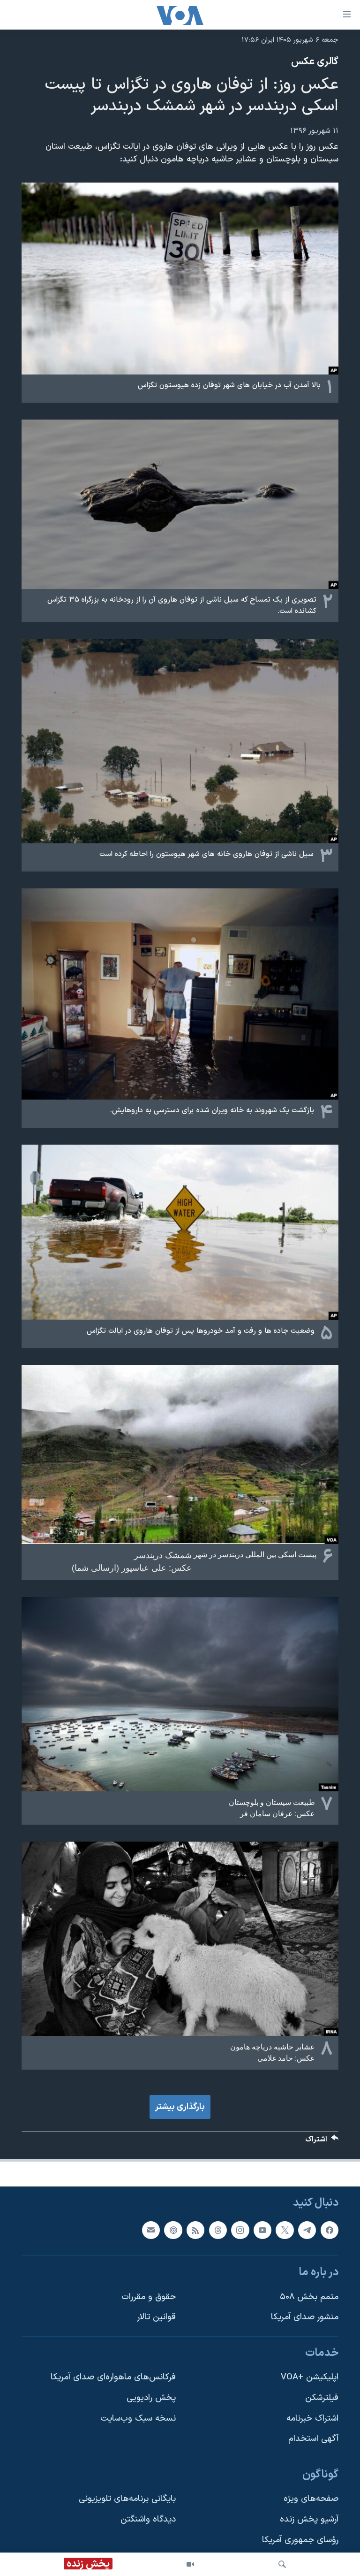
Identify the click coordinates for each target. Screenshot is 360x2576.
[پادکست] (173, 2230)
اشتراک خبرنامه (312, 2419)
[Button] (322, 2142)
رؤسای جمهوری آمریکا (300, 2540)
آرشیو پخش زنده (309, 2519)
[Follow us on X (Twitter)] (285, 2230)
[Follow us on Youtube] (262, 2230)
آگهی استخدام (313, 2439)
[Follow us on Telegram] (307, 2230)
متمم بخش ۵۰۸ (309, 2297)
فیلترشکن (322, 2398)
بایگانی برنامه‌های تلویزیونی (127, 2499)
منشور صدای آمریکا (305, 2318)
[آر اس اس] (195, 2230)
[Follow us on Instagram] (240, 2230)
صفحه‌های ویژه (311, 2499)
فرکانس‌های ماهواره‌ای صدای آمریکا (113, 2378)
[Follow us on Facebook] (330, 2230)
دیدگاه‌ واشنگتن (148, 2519)
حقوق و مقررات (149, 2297)
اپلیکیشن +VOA (310, 2378)
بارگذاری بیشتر (180, 2107)
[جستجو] (282, 2564)
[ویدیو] (190, 2564)
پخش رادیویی (151, 2398)
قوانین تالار (156, 2318)
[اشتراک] (151, 2230)
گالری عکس (315, 62)
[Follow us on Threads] (218, 2230)
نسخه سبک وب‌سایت (138, 2419)
